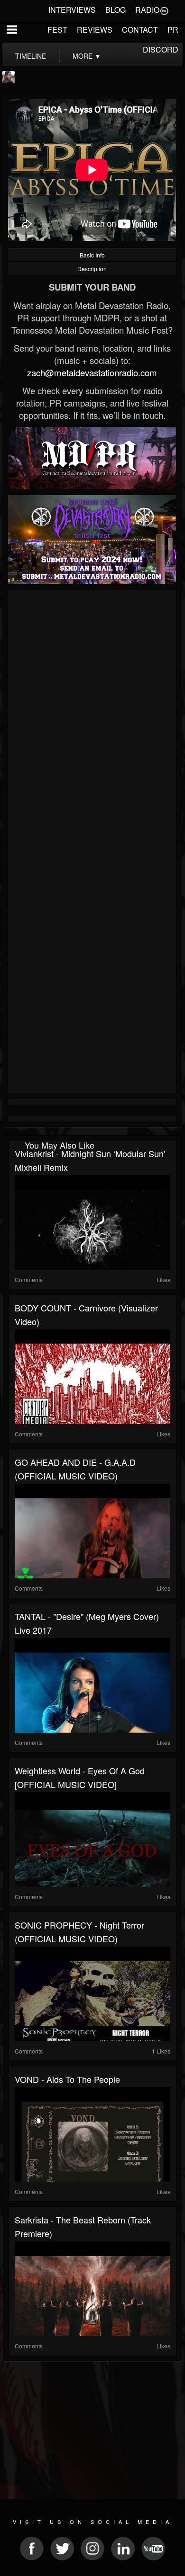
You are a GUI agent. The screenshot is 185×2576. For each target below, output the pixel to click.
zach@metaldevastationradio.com (92, 372)
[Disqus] (92, 719)
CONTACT (140, 30)
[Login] (164, 10)
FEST (57, 30)
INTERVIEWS (72, 10)
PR (173, 30)
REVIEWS (95, 30)
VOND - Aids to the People (67, 2079)
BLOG (116, 10)
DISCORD (161, 49)
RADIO (147, 10)
